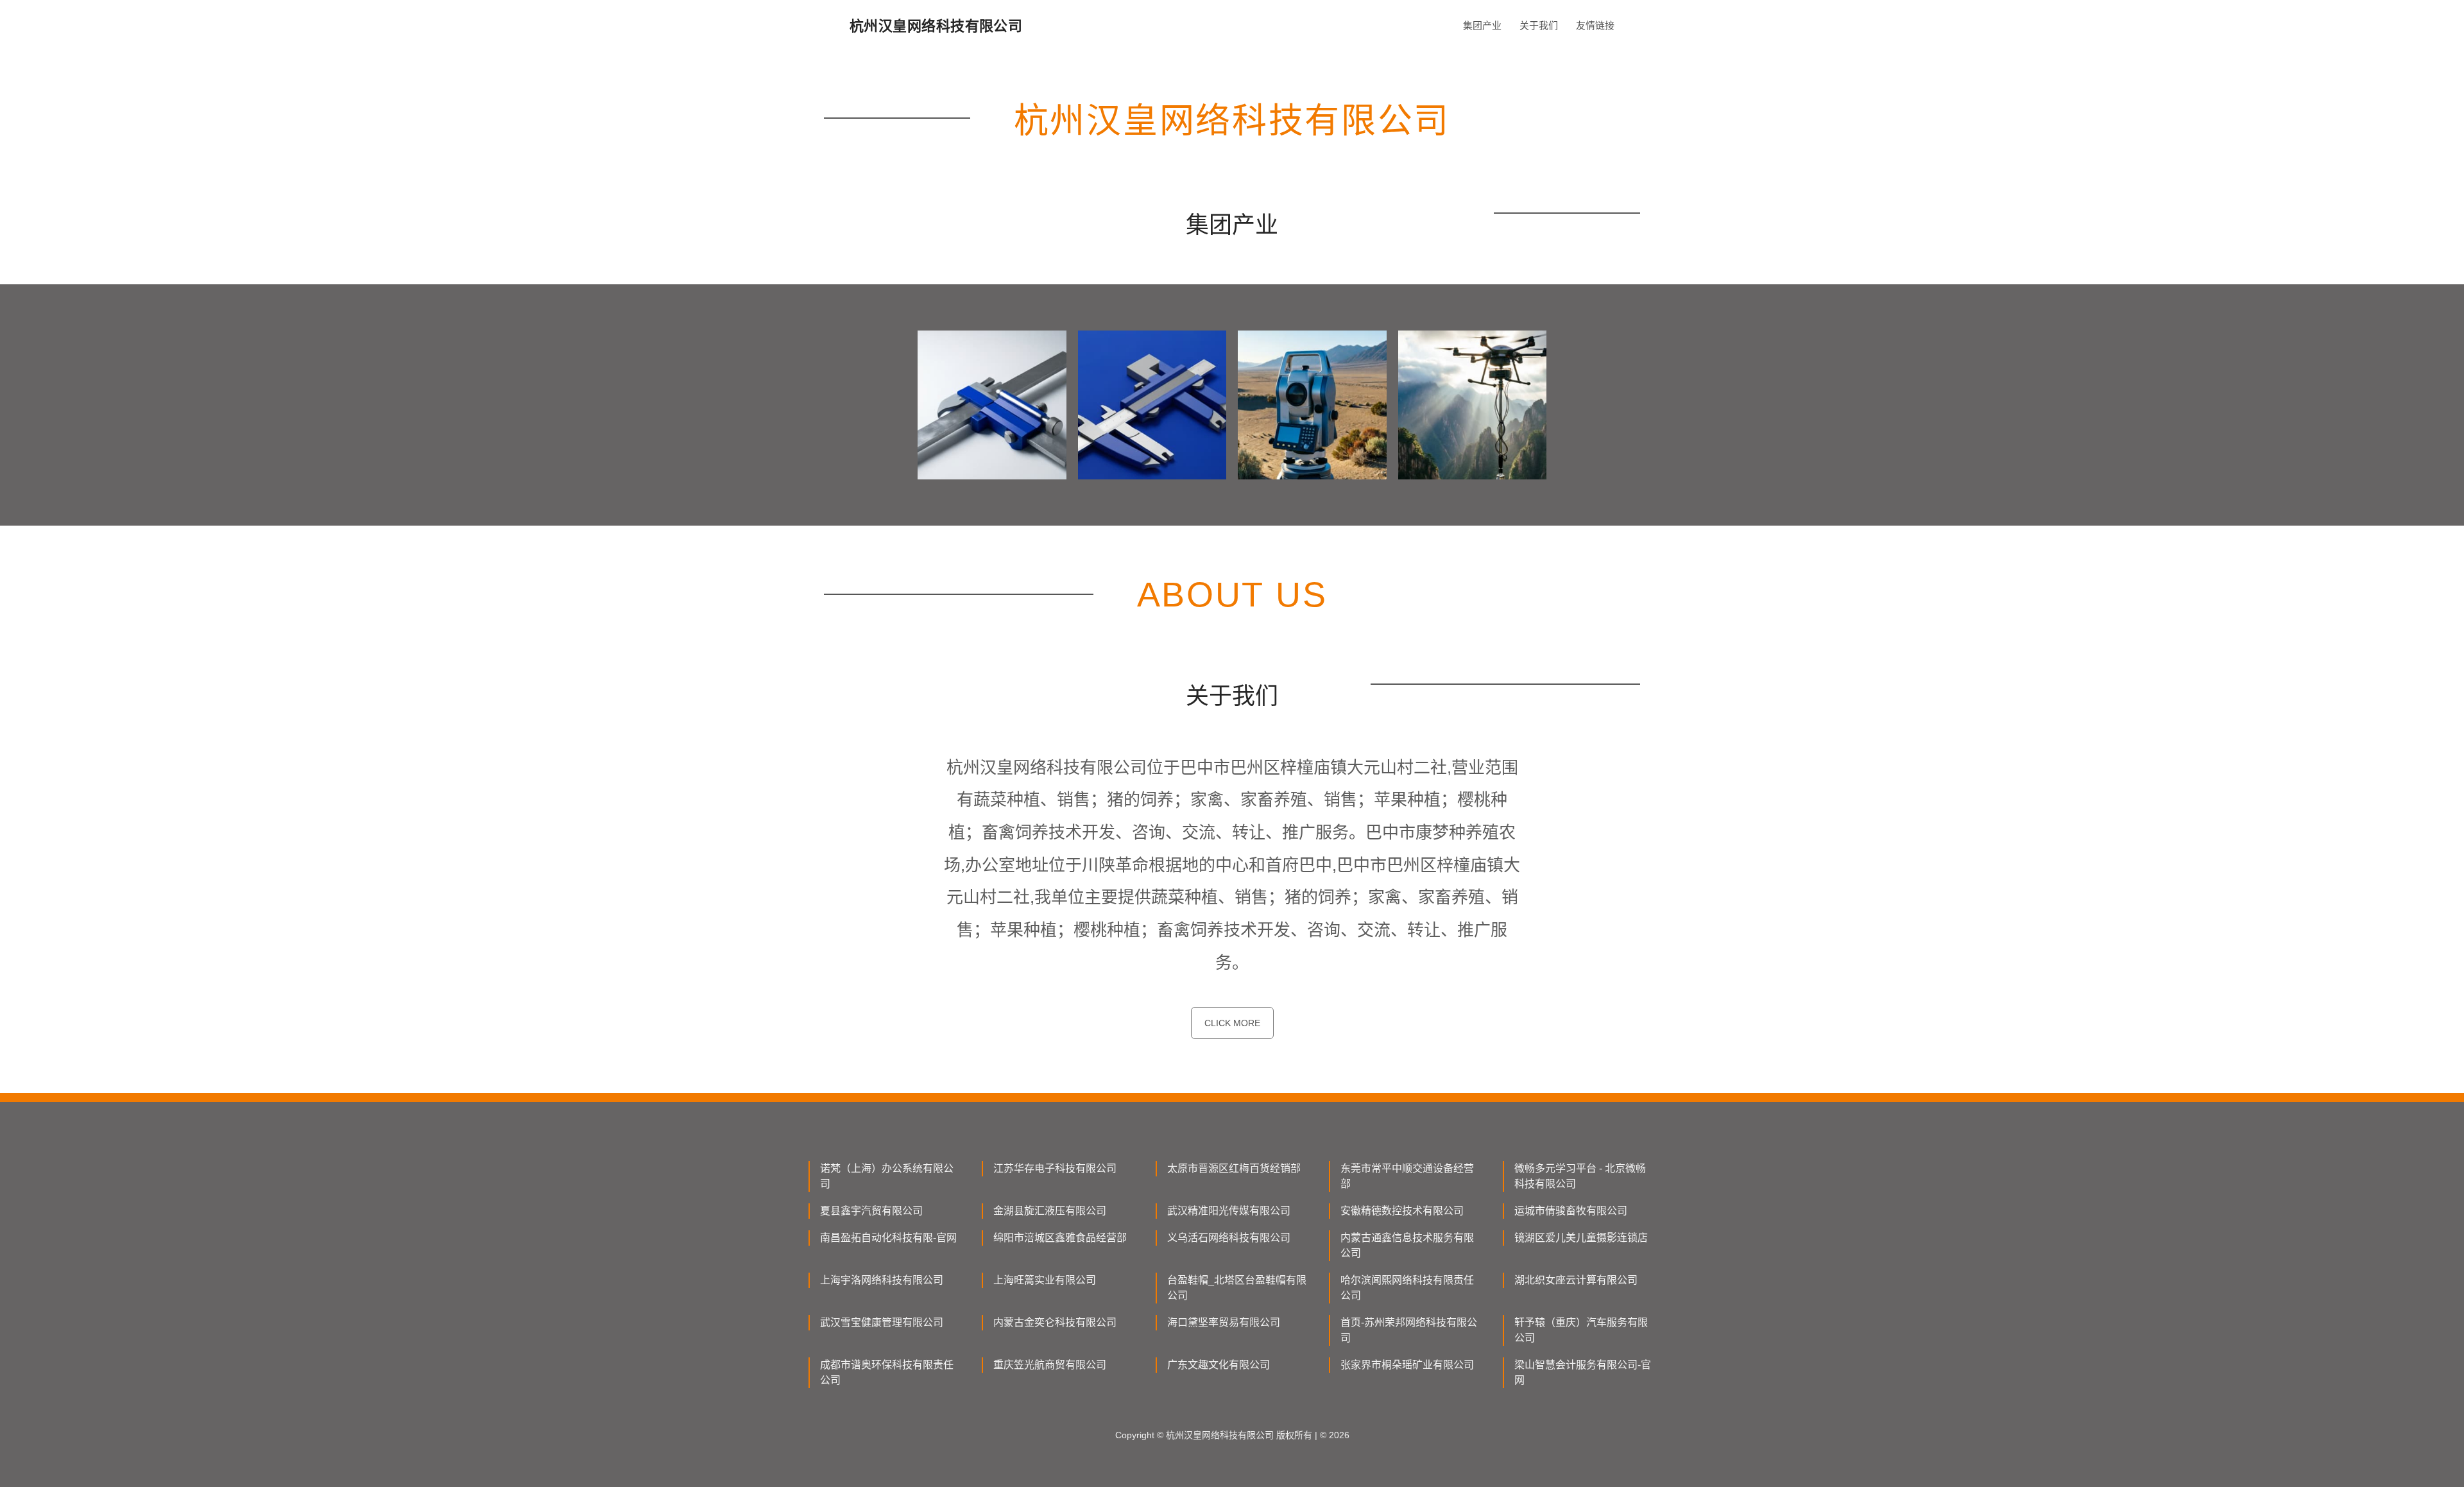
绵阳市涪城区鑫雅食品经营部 (1060, 1238)
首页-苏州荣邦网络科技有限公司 (1409, 1330)
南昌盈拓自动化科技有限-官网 (888, 1238)
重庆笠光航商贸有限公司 (1050, 1365)
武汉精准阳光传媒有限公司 (1229, 1211)
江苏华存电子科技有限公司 (1055, 1168)
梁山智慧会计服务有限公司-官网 (1583, 1372)
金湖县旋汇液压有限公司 (1050, 1211)
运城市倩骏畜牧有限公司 (1571, 1211)
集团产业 (1482, 25)
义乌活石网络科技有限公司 (1229, 1238)
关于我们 (1539, 25)
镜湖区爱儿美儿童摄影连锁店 (1581, 1238)
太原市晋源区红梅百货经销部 (1234, 1168)
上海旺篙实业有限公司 (1045, 1280)
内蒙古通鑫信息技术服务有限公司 (1407, 1245)
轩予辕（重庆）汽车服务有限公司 (1581, 1330)
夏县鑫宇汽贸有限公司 (871, 1211)
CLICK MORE (1232, 1023)
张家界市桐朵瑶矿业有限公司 (1407, 1365)
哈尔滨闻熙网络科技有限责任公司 (1407, 1288)
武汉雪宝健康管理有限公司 (882, 1322)
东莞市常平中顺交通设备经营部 (1407, 1176)
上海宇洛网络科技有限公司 (882, 1280)
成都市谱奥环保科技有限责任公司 (887, 1372)
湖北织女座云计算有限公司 (1576, 1280)
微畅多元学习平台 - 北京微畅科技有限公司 (1580, 1176)
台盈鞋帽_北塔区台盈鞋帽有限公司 (1237, 1288)
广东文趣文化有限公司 (1219, 1365)
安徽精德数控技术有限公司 (1402, 1211)
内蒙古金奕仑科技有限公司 (1055, 1322)
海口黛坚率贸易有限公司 (1224, 1322)
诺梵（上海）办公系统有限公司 (887, 1176)
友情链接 (1595, 25)
